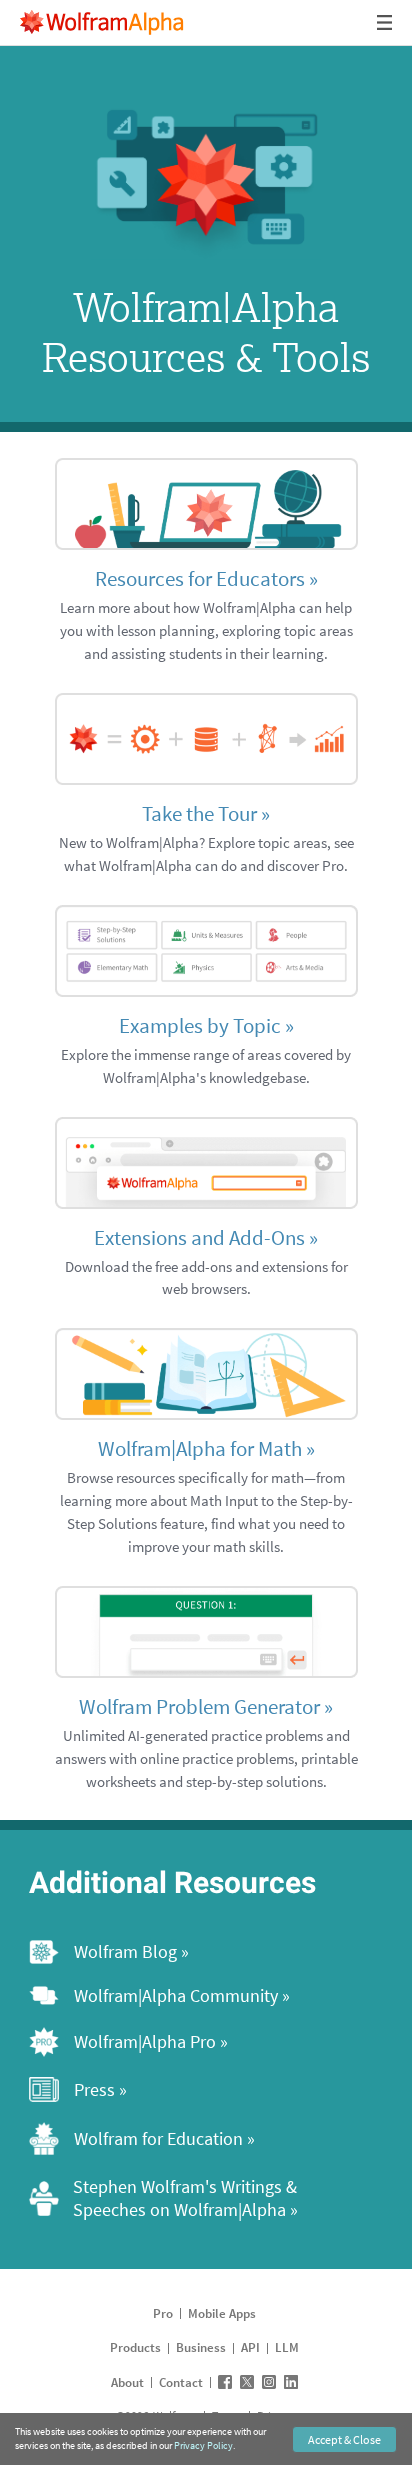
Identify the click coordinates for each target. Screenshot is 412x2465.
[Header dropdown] (386, 22)
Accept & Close (344, 2439)
